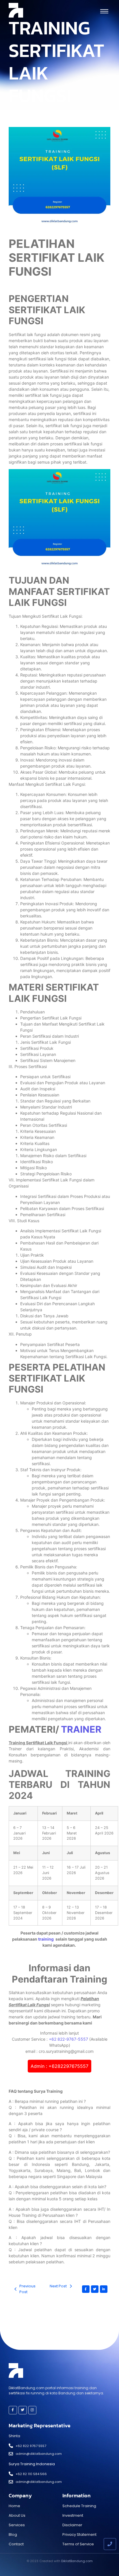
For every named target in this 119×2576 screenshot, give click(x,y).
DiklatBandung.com (77, 2561)
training (46, 1939)
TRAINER (81, 1729)
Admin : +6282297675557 (59, 2066)
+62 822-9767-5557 (68, 2039)
